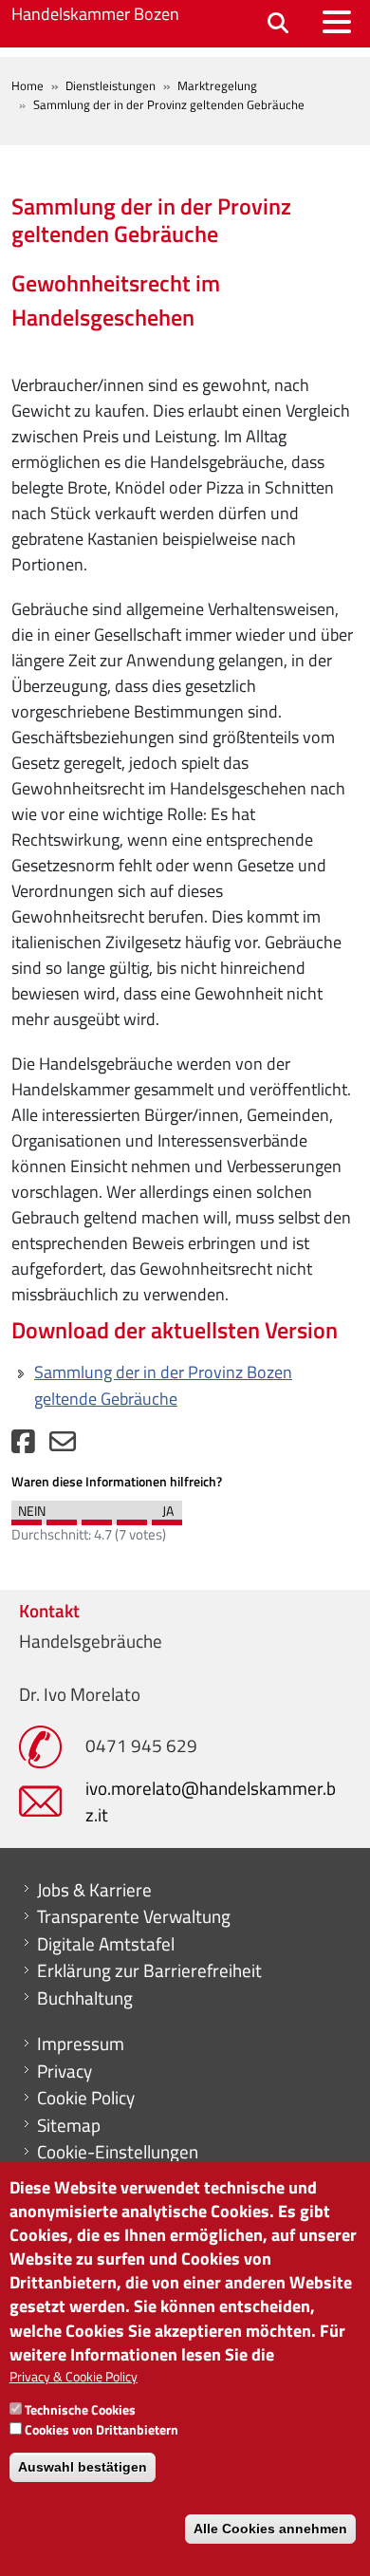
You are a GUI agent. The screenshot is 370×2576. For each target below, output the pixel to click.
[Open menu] (337, 22)
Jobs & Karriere (94, 1890)
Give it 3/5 (97, 1518)
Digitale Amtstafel (106, 1944)
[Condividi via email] (63, 1446)
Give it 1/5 (27, 1518)
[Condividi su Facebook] (23, 1446)
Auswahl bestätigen (83, 2467)
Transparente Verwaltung (134, 1916)
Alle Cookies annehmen (270, 2529)
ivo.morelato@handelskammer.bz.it (211, 1801)
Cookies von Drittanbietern (102, 2429)
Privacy (65, 2071)
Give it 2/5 (62, 1518)
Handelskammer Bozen (95, 14)
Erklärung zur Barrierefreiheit (149, 1970)
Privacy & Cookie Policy (74, 2376)
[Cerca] (278, 24)
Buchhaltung (85, 1998)
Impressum (81, 2044)
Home (28, 85)
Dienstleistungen (111, 85)
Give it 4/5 (132, 1518)
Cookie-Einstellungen (118, 2152)
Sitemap (69, 2125)
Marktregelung (217, 85)
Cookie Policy (86, 2098)
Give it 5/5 (167, 1518)
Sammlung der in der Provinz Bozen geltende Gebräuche (163, 1385)
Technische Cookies (80, 2409)
